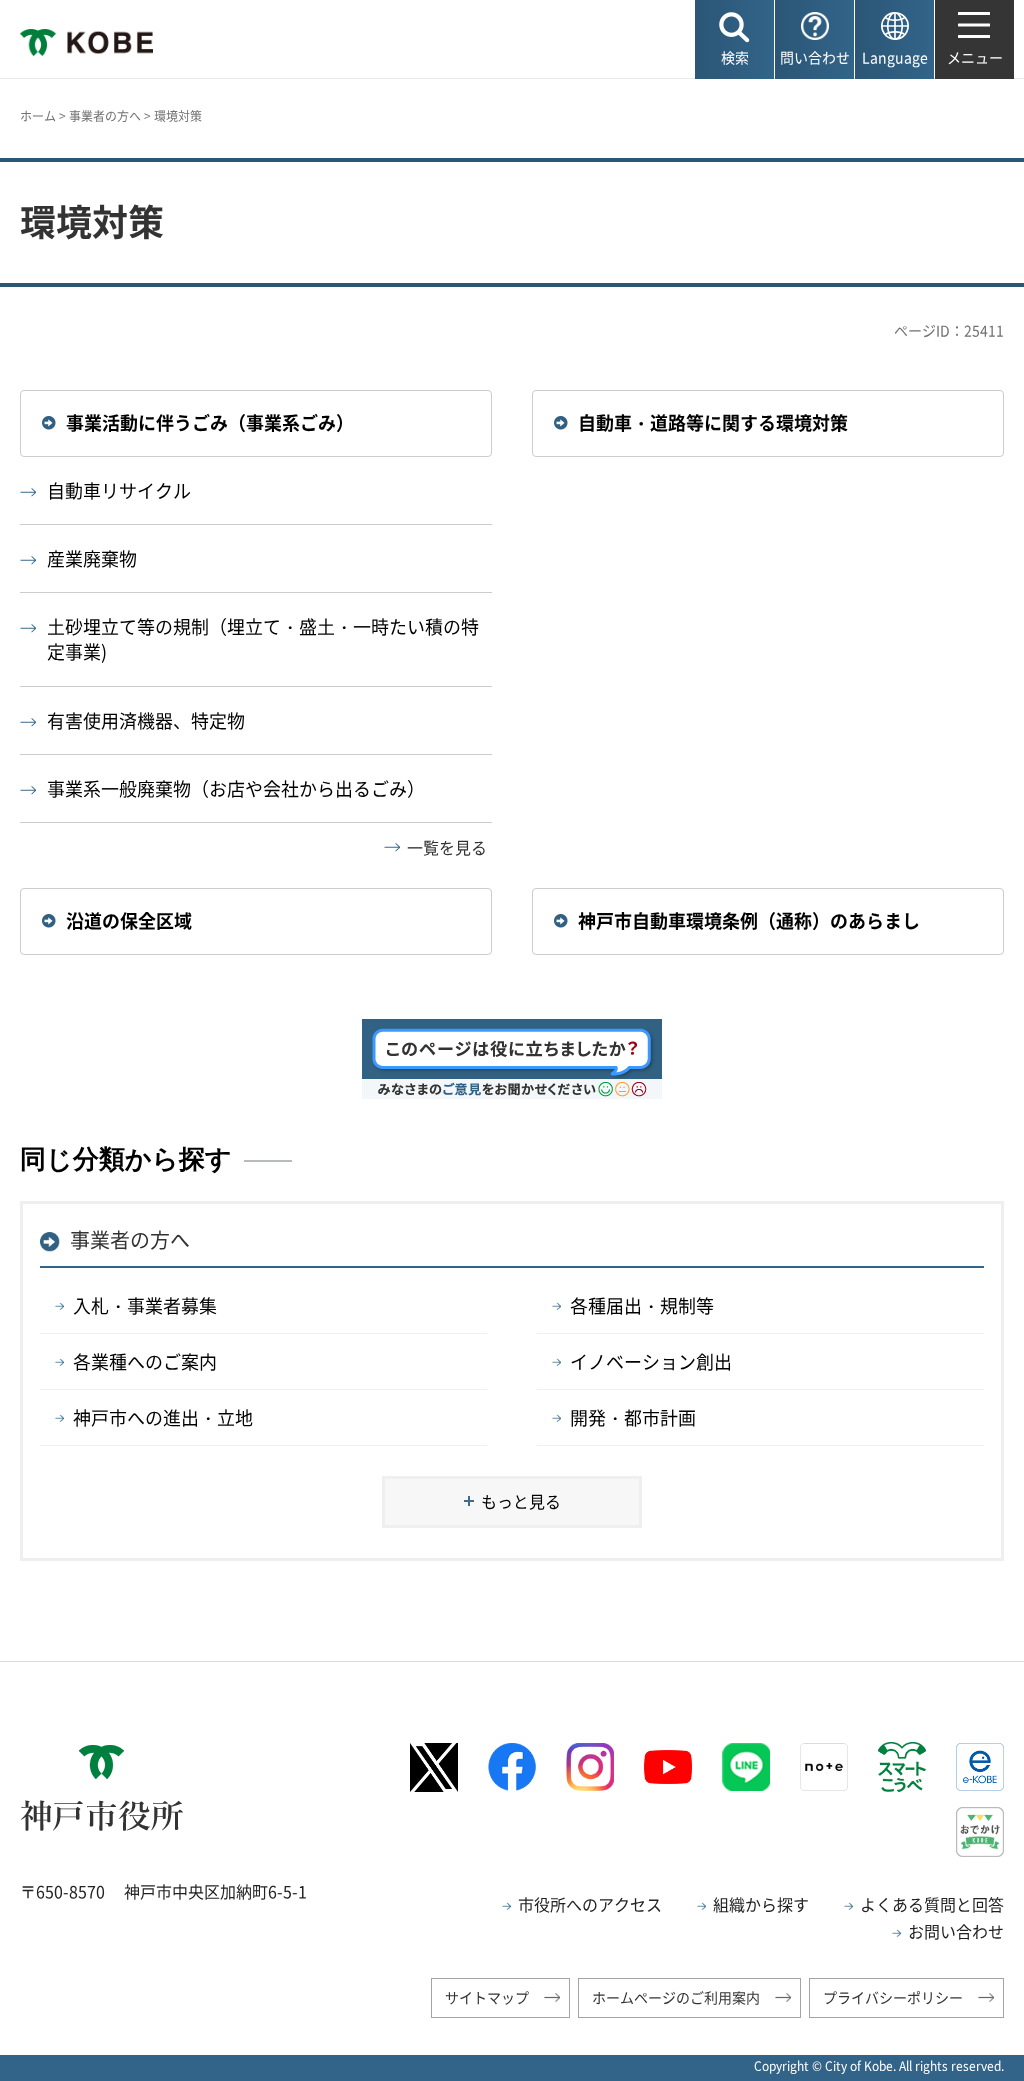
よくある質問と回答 (932, 1904)
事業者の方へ (105, 116)
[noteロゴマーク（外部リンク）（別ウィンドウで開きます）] (824, 1767)
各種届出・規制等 (642, 1305)
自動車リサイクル (119, 490)
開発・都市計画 (633, 1417)
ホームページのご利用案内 (676, 1997)
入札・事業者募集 (145, 1305)
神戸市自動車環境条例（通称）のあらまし (749, 920)
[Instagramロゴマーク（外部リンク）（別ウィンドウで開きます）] (590, 1767)
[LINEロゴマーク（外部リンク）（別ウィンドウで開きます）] (746, 1767)
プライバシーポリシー (893, 1997)
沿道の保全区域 (129, 920)
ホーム (38, 116)
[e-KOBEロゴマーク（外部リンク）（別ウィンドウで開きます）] (980, 1767)
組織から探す (761, 1904)
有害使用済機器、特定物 (146, 720)
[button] (734, 39)
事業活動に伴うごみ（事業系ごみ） (210, 422)
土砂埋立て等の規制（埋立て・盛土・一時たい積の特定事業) (263, 639)
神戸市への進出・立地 (163, 1417)
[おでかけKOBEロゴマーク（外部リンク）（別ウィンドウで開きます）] (980, 1831)
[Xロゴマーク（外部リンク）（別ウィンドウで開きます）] (434, 1767)
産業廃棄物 (92, 558)
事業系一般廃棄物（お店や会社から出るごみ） (236, 788)
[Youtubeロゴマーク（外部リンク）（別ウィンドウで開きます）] (668, 1767)
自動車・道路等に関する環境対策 (713, 422)
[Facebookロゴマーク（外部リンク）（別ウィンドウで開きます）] (512, 1766)
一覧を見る (447, 847)
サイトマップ (487, 1997)
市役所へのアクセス (590, 1904)
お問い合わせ (956, 1931)
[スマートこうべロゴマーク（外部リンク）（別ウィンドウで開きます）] (902, 1767)
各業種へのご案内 (145, 1361)
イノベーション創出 (651, 1361)
